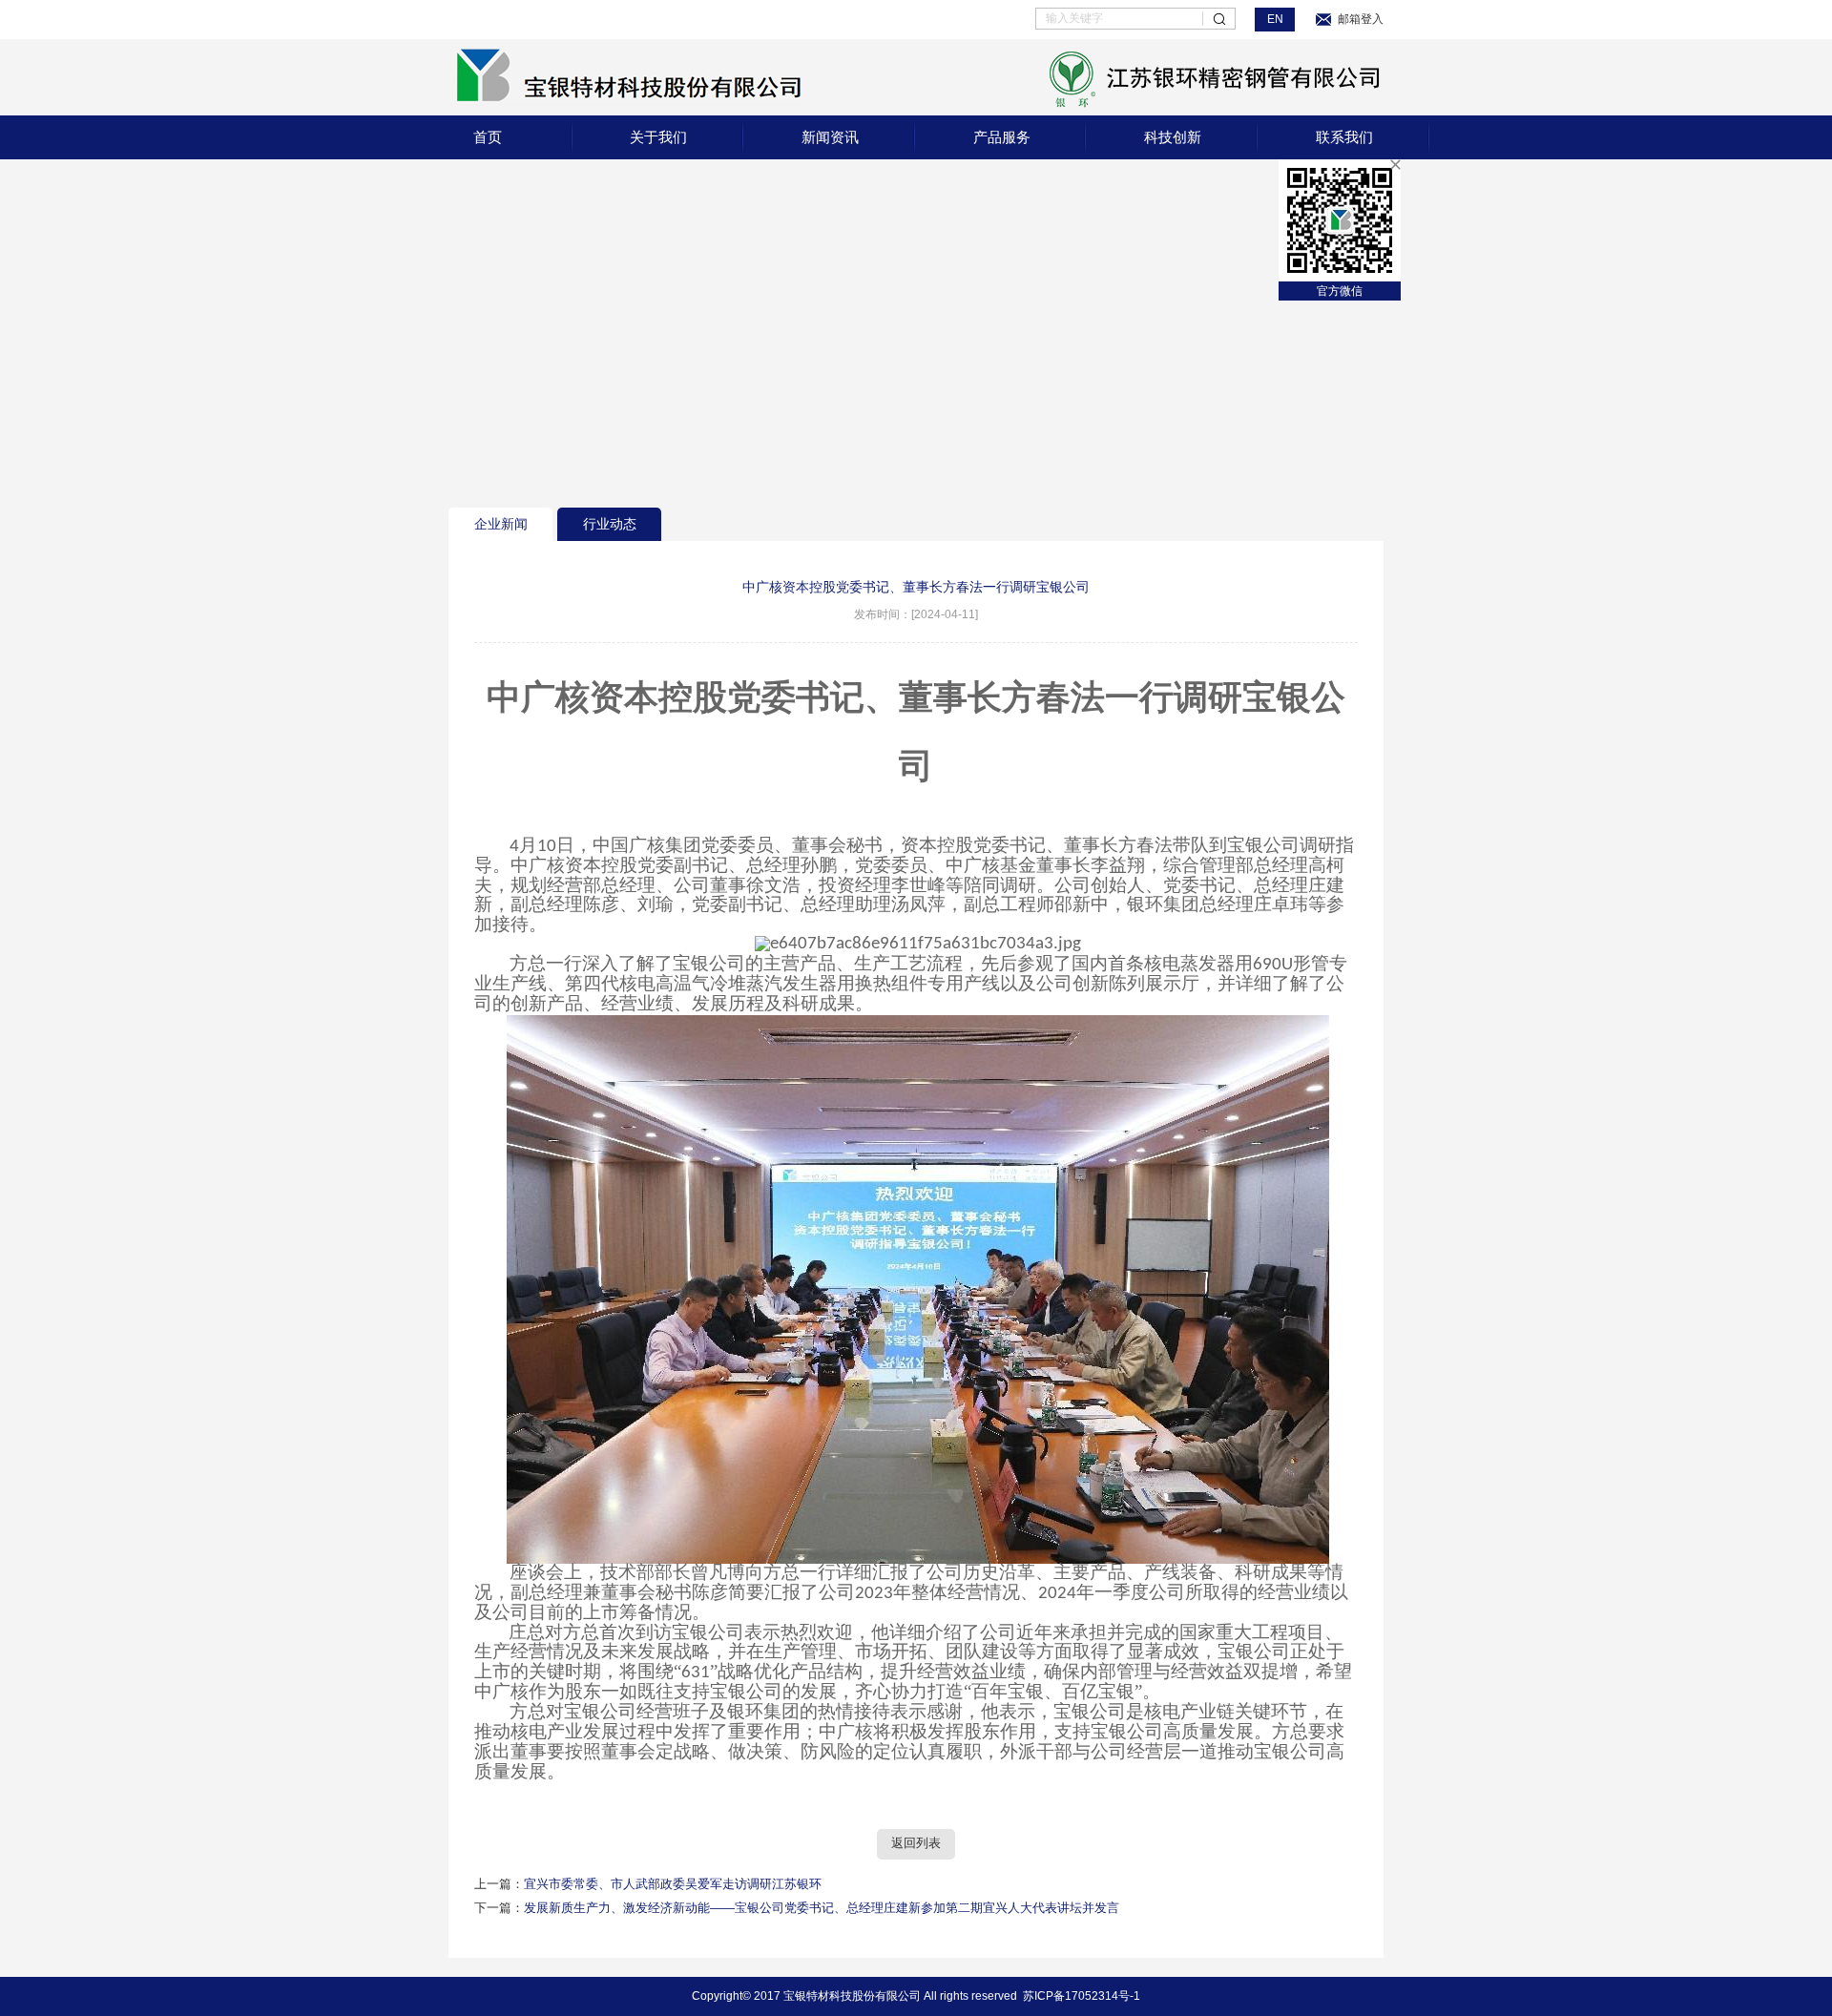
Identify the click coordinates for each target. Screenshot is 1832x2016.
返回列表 (916, 1843)
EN (1275, 19)
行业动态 (610, 524)
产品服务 (1002, 137)
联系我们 (1344, 137)
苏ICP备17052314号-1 (1082, 1996)
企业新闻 (501, 524)
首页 (488, 137)
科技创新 (1173, 137)
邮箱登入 (1361, 19)
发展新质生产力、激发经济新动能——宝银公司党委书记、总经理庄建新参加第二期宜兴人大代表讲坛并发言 (822, 1908)
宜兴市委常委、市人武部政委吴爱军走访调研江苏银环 (673, 1884)
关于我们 (658, 137)
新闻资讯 (830, 137)
